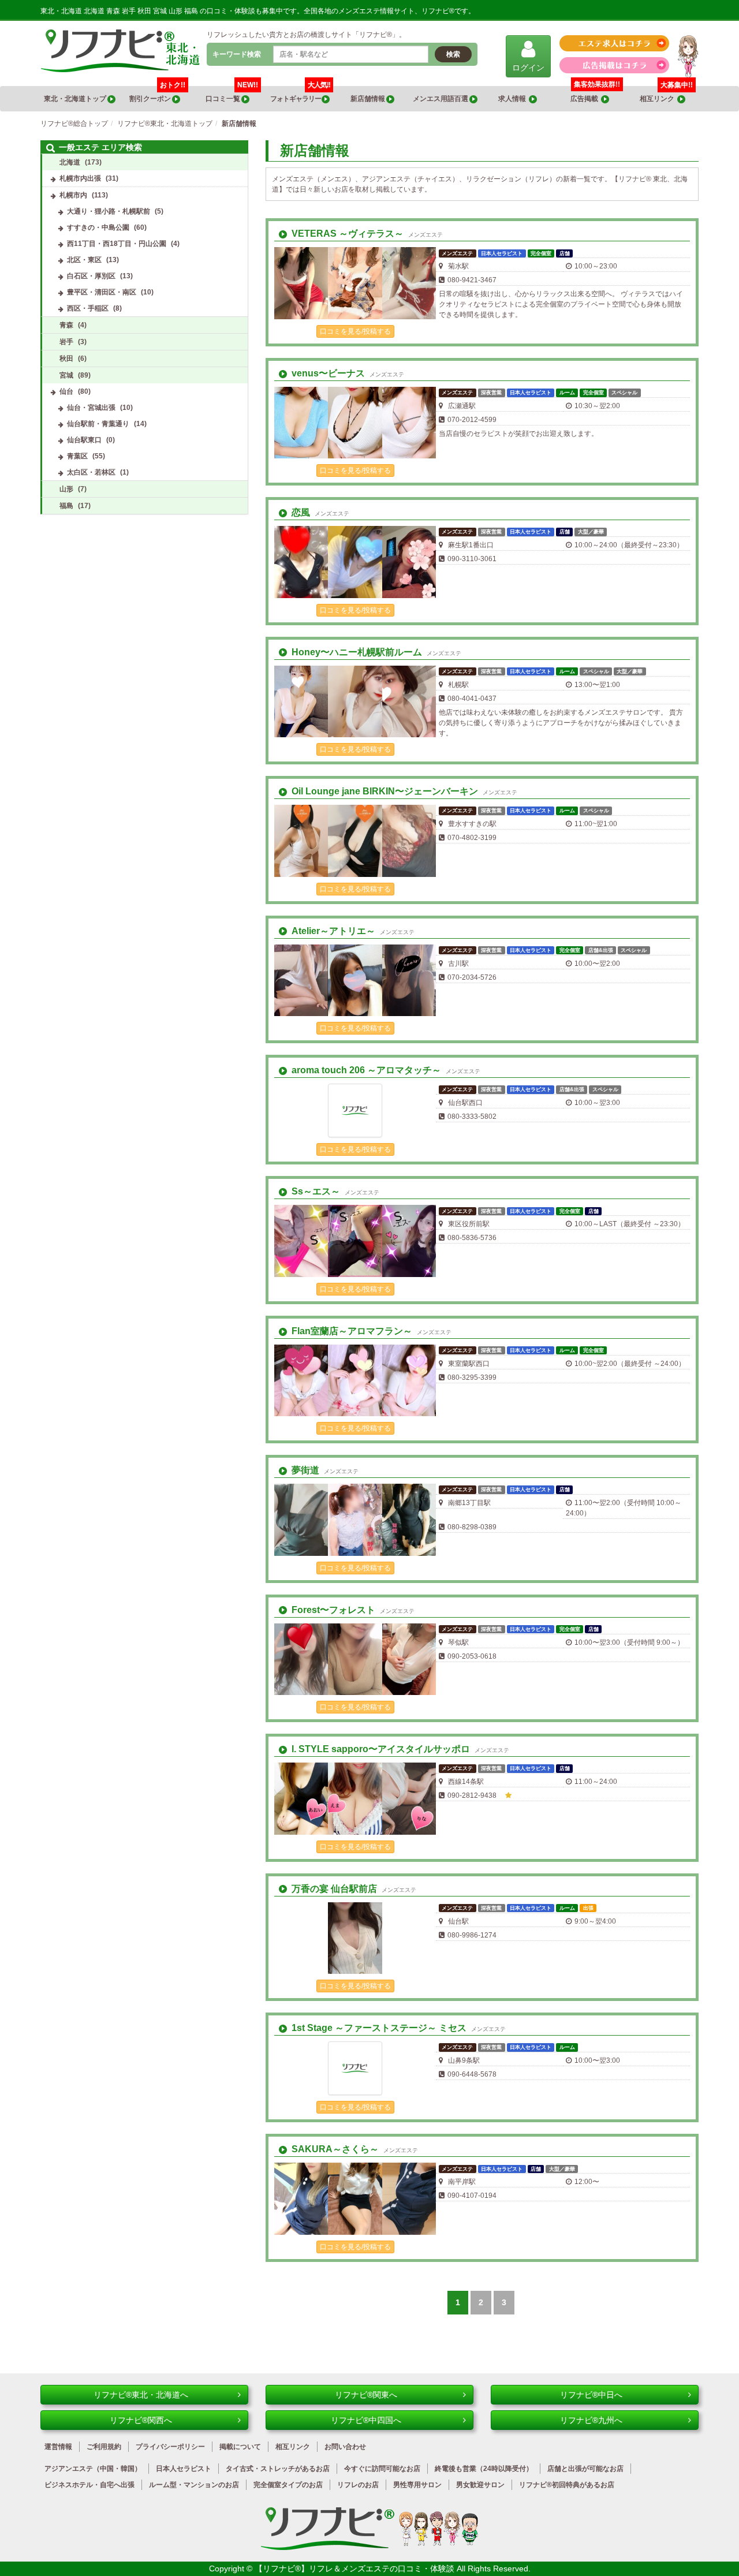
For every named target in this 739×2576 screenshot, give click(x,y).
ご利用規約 (104, 2447)
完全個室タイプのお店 (288, 2485)
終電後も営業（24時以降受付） (484, 2469)
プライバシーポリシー (170, 2447)
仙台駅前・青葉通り (98, 424)
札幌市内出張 (80, 178)
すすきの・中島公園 (98, 227)
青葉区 (77, 456)
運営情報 (58, 2447)
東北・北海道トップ (76, 99)
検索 (453, 54)
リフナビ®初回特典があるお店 (567, 2485)
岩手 (66, 342)
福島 (66, 506)
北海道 (70, 162)
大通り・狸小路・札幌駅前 (109, 211)
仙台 (66, 391)
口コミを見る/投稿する (355, 331)
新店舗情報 (368, 99)
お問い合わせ (345, 2447)
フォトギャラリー (300, 94)
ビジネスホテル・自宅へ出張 (89, 2485)
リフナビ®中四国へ (366, 2420)
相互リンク (666, 94)
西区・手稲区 (88, 308)
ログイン (528, 68)
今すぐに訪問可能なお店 (382, 2469)
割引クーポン (157, 94)
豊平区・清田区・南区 (102, 292)
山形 (66, 489)
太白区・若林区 (91, 472)
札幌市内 (73, 195)
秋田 (66, 359)
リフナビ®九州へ (591, 2420)
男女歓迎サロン (480, 2485)
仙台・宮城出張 (91, 408)
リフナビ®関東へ (366, 2395)
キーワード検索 (237, 54)
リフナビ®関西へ (141, 2420)
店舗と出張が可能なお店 (585, 2469)
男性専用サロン (417, 2485)
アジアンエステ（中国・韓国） (93, 2469)
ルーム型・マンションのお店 (194, 2485)
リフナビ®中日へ (591, 2395)
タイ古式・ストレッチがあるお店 (278, 2469)
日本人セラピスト (184, 2469)
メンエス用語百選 (441, 99)
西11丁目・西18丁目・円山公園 (117, 244)
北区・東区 (84, 260)
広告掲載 (586, 99)
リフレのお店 (358, 2485)
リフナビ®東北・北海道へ (141, 2395)
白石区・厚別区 (91, 276)
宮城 (66, 375)
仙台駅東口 (84, 440)
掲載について (240, 2447)
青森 (66, 325)
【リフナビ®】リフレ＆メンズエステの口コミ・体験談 (356, 2568)
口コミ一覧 (232, 94)
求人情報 (514, 99)
